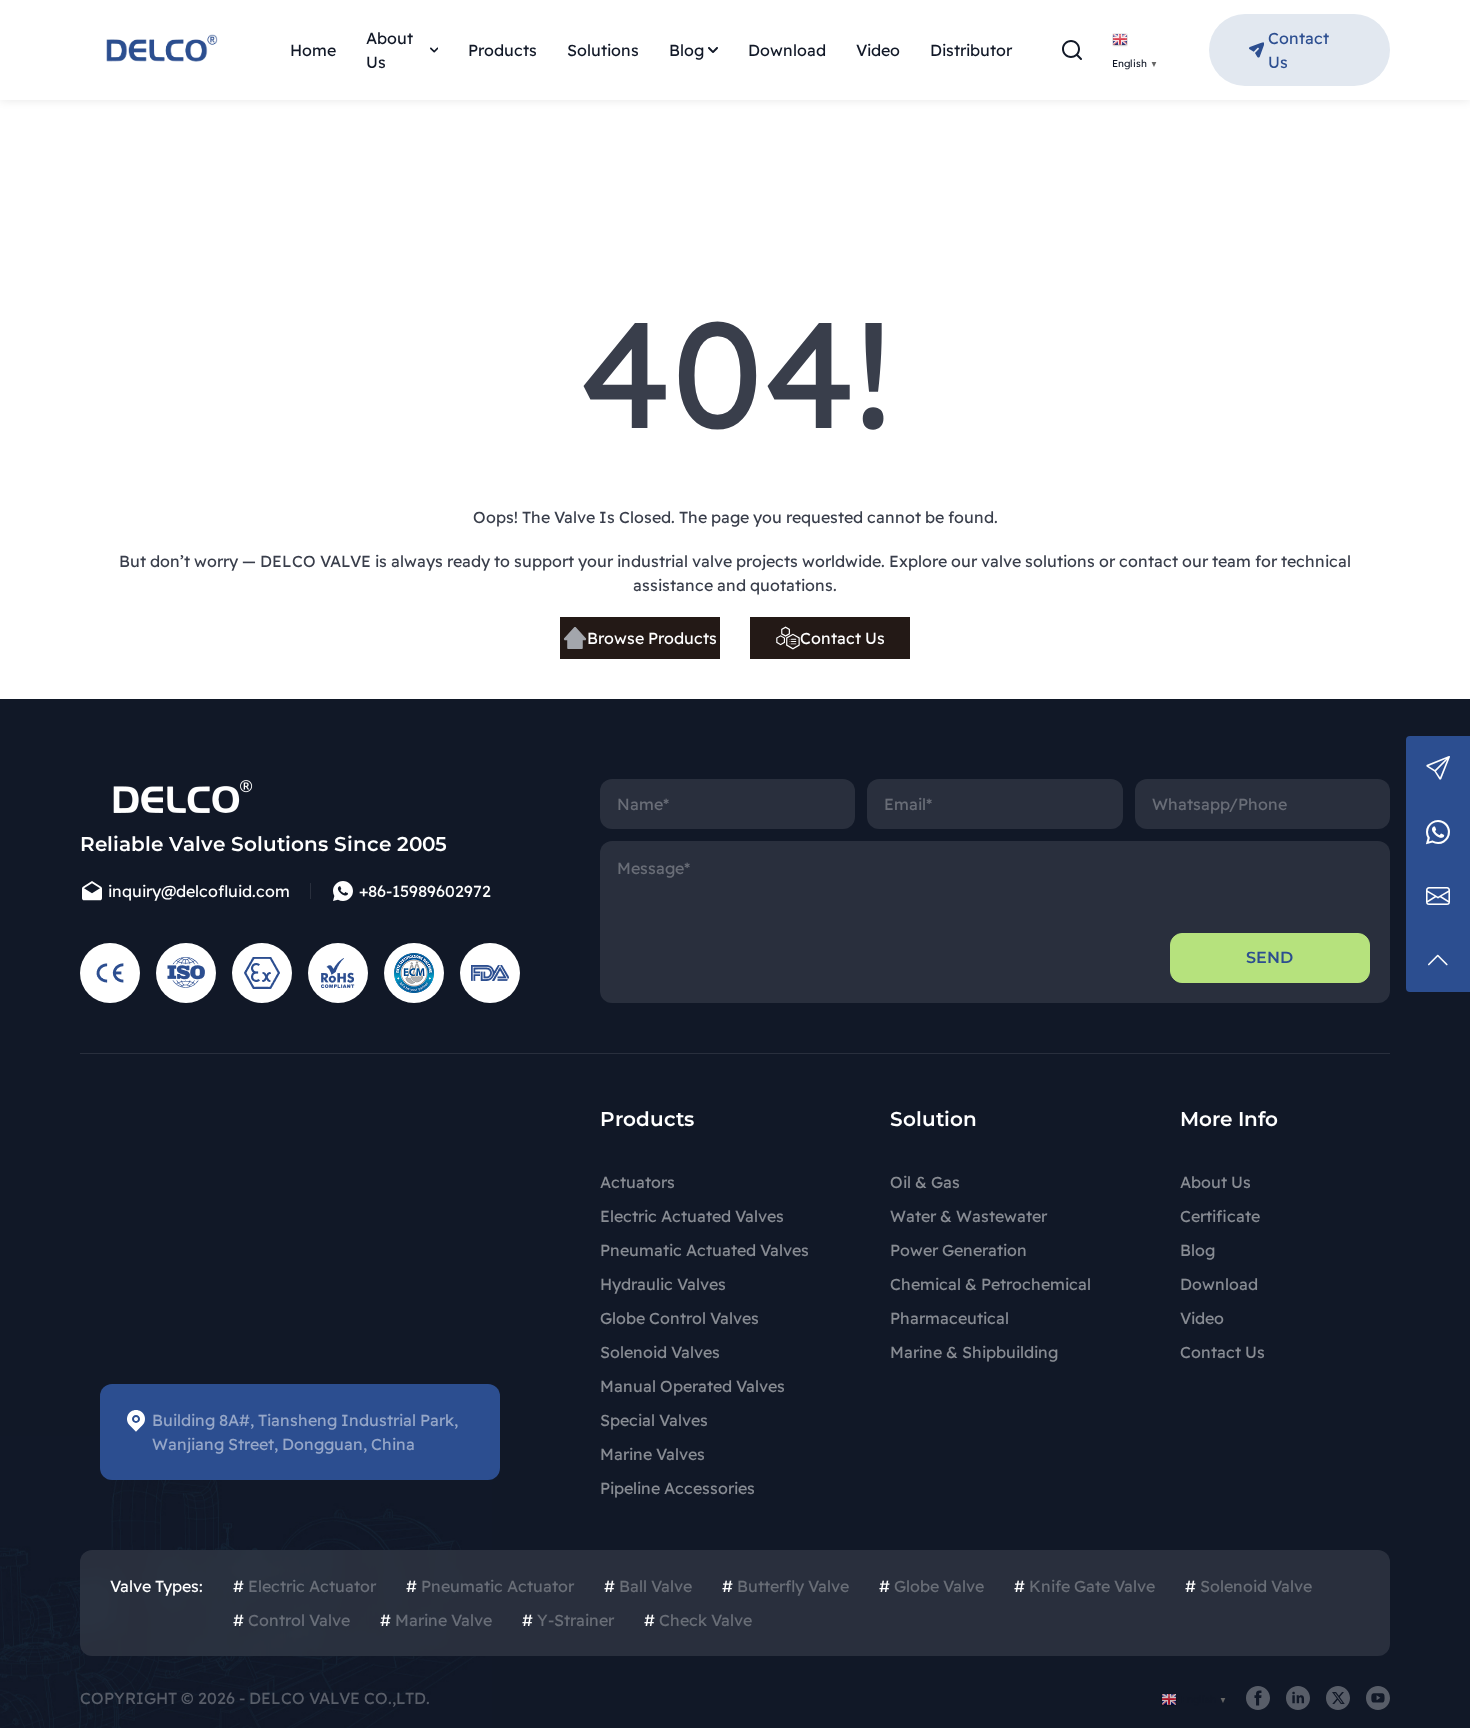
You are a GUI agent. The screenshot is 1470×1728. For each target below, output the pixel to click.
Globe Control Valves (679, 1318)
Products (502, 50)
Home (313, 50)
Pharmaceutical (949, 1318)
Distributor (971, 50)
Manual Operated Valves (692, 1386)
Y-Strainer (568, 1620)
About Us (389, 50)
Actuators (637, 1182)
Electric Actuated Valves (692, 1216)
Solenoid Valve (1248, 1586)
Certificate (1220, 1216)
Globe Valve (931, 1586)
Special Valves (654, 1420)
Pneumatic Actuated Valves (704, 1250)
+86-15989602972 (425, 891)
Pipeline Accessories (677, 1488)
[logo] (160, 50)
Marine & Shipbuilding (974, 1352)
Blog (686, 50)
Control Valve (291, 1620)
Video (878, 50)
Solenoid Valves (660, 1352)
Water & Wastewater (968, 1216)
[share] (1258, 1698)
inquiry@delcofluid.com (199, 891)
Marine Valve (436, 1620)
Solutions (603, 50)
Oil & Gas (925, 1182)
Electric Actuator (304, 1586)
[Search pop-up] (1072, 50)
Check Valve (698, 1620)
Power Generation (958, 1250)
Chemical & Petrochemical (990, 1284)
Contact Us (1298, 50)
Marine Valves (652, 1454)
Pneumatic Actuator (490, 1586)
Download (787, 50)
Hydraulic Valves (663, 1284)
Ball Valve (648, 1586)
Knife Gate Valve (1084, 1586)
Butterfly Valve (785, 1586)
